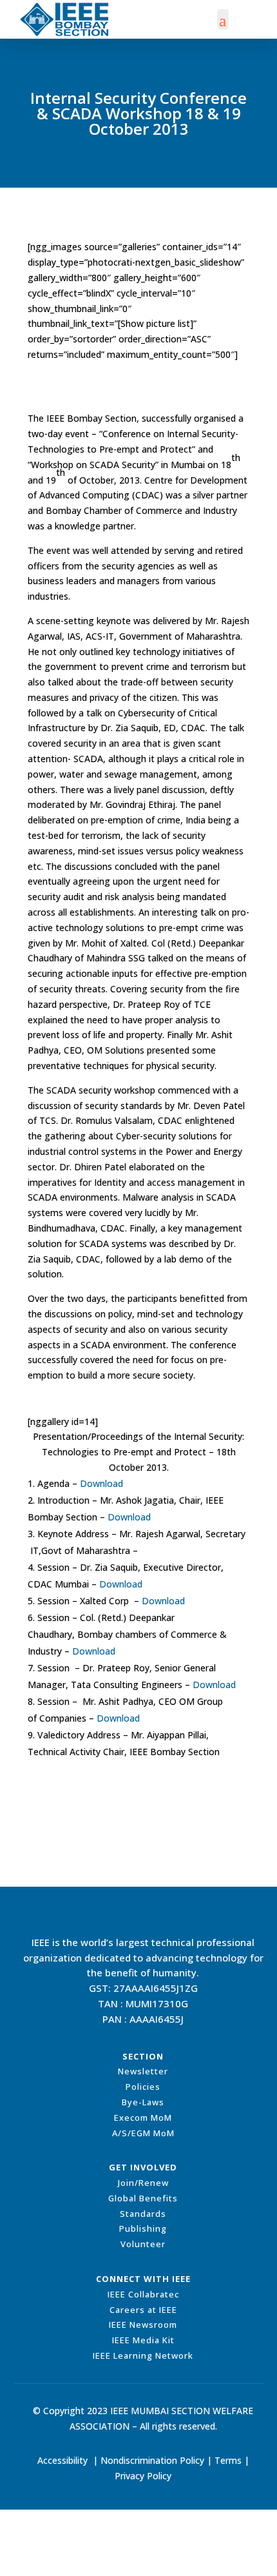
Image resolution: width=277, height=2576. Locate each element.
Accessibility (62, 2460)
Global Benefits (143, 2198)
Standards (143, 2214)
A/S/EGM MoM (143, 2133)
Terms (228, 2460)
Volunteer (143, 2244)
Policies (143, 2087)
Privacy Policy (143, 2476)
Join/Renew (143, 2183)
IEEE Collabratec (143, 2294)
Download (101, 1483)
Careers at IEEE (143, 2310)
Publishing (143, 2228)
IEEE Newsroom (143, 2325)
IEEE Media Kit (143, 2340)
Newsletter (143, 2071)
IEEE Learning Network (143, 2355)
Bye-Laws (143, 2102)
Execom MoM (143, 2118)
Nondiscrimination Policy (152, 2460)
